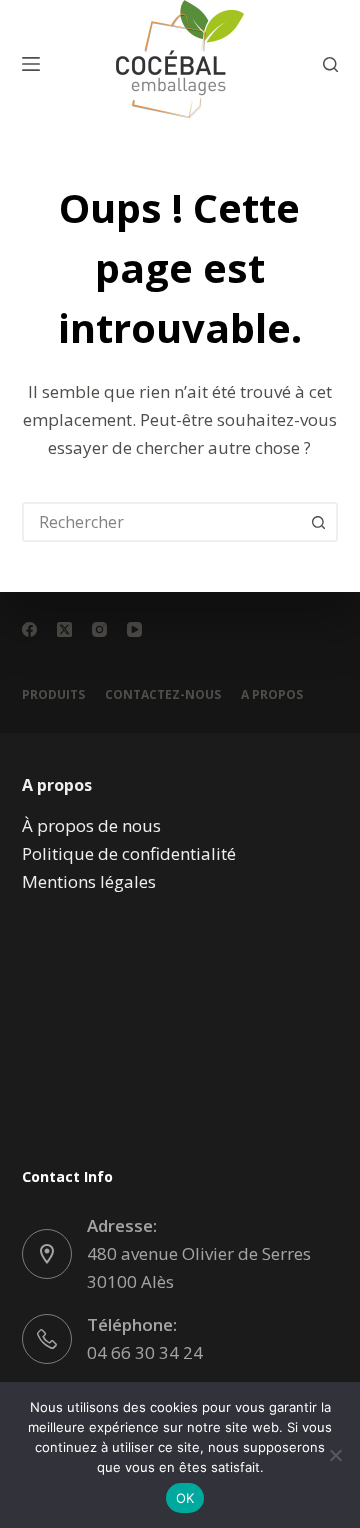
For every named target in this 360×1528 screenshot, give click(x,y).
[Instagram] (99, 629)
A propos (272, 695)
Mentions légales (89, 881)
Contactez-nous (163, 695)
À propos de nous (91, 825)
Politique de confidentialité (129, 853)
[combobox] (162, 522)
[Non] (335, 1455)
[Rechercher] (330, 64)
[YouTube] (134, 629)
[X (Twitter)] (64, 629)
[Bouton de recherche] (318, 522)
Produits (53, 695)
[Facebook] (29, 629)
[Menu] (31, 64)
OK (185, 1498)
